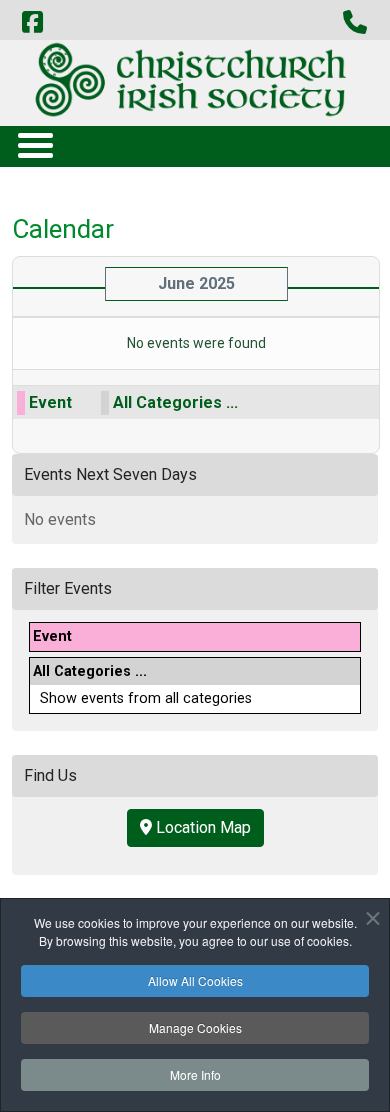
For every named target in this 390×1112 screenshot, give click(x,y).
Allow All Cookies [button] (195, 980)
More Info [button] (195, 1074)
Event (50, 402)
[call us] (355, 23)
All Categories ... (175, 402)
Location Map (201, 827)
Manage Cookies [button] (195, 1027)
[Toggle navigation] (34, 144)
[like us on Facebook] (32, 23)
